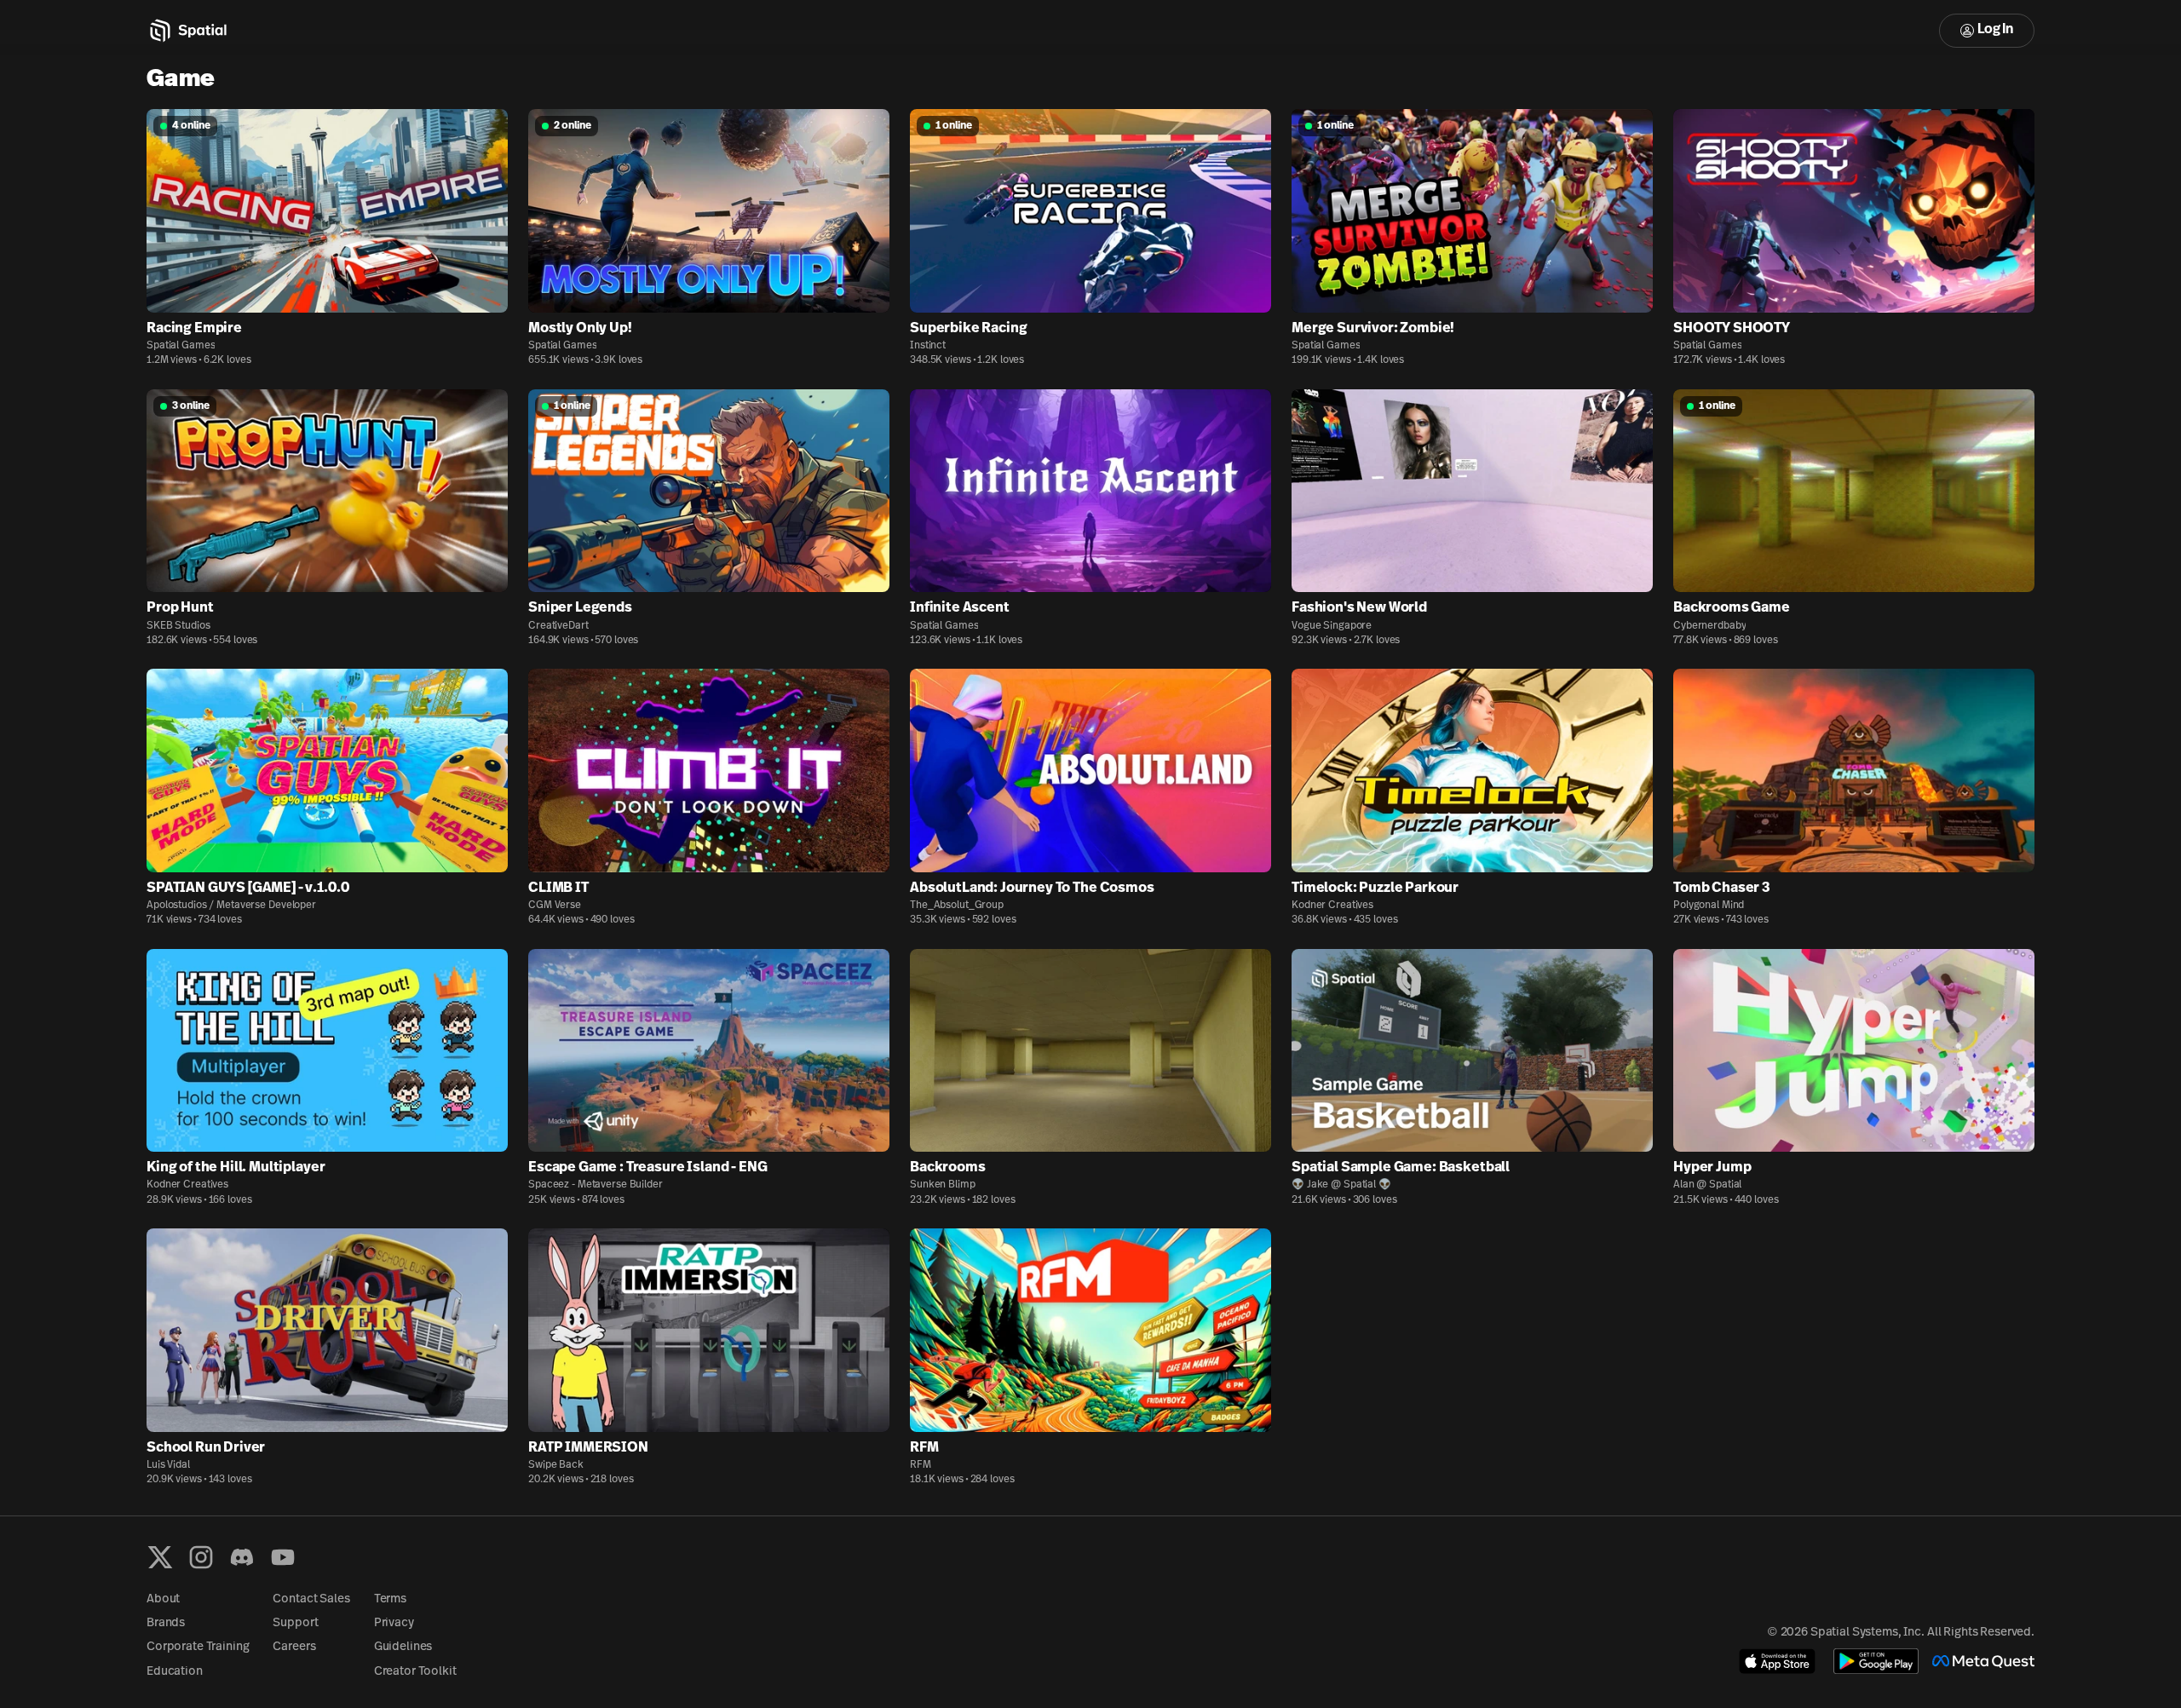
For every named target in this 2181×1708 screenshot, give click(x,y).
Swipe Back (556, 1465)
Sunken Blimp (943, 1185)
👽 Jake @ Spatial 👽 (1341, 1185)
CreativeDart (558, 626)
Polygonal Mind (1709, 906)
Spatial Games (181, 346)
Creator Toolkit (415, 1672)
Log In (1995, 30)
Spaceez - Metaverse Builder (596, 1185)
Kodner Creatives (1332, 906)
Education (175, 1672)
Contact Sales (311, 1599)
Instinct (928, 346)
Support (295, 1623)
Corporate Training (198, 1647)
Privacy (394, 1623)
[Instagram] (201, 1557)
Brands (166, 1623)
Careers (294, 1647)
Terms (390, 1599)
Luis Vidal (168, 1465)
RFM (921, 1465)
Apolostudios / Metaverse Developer (231, 906)
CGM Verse (555, 906)
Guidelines (403, 1647)
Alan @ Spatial (1707, 1185)
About (163, 1599)
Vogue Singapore (1332, 626)
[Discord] (242, 1557)
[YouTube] (283, 1557)
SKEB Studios (178, 626)
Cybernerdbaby (1709, 626)
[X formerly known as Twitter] (160, 1557)
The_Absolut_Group (957, 906)
